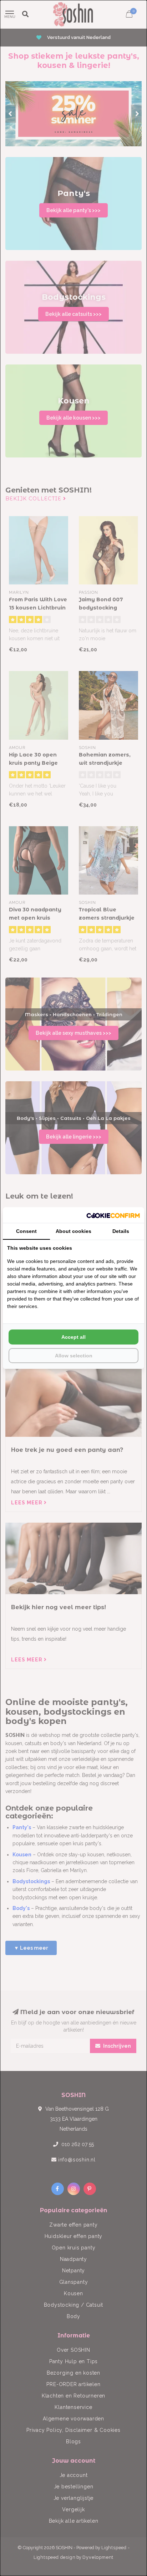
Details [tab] (121, 1231)
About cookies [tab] (73, 1231)
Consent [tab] (26, 1231)
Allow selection (74, 1356)
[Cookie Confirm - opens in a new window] (113, 1215)
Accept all (73, 1337)
